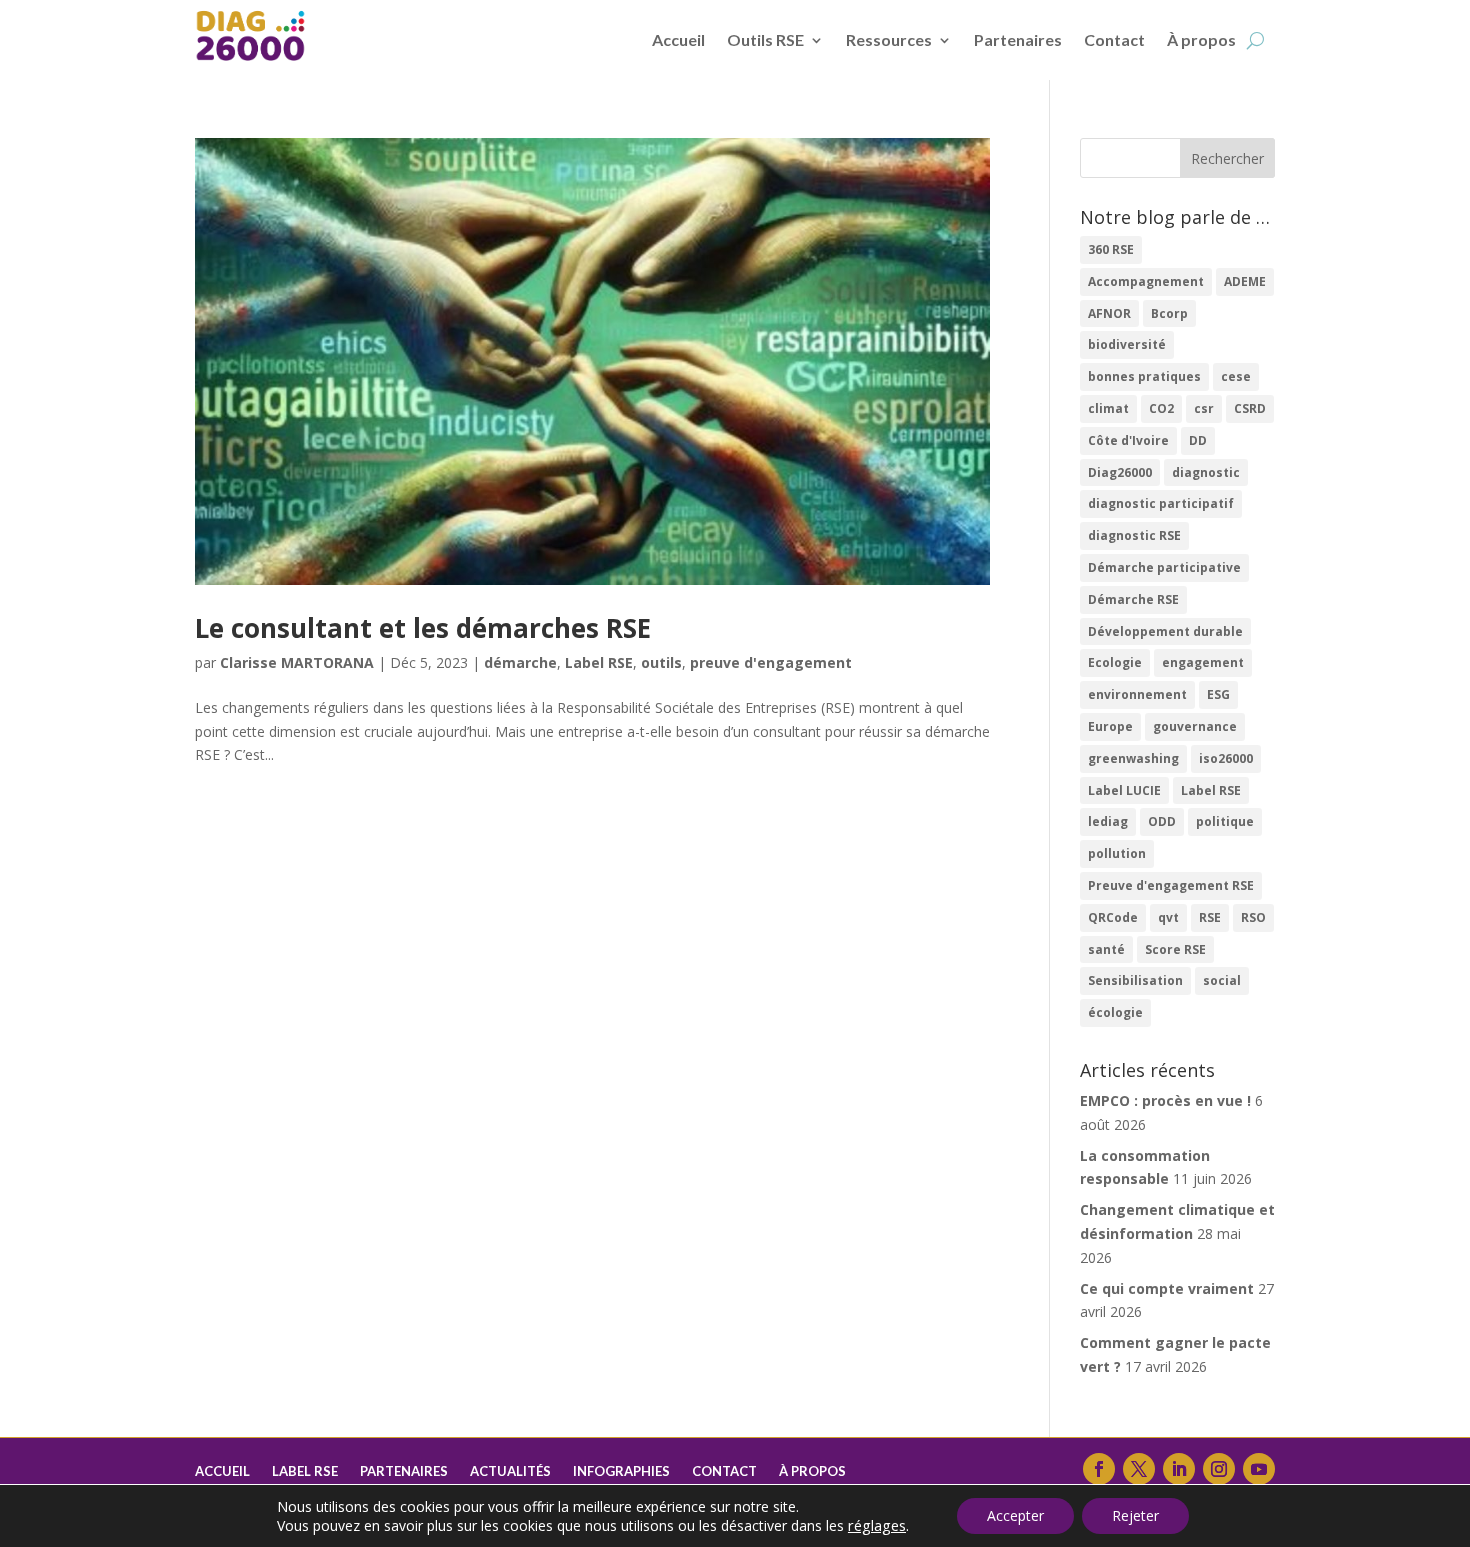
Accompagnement (1146, 281)
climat (1108, 408)
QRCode (1113, 917)
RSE (1210, 917)
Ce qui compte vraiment (1167, 1288)
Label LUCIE (1124, 790)
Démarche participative (1164, 567)
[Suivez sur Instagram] (1219, 1469)
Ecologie (1115, 662)
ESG (1218, 694)
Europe (1110, 726)
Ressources (889, 39)
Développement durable (1165, 631)
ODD (1162, 821)
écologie (1115, 1012)
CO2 (1161, 408)
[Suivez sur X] (1139, 1469)
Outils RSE (765, 39)
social (1222, 980)
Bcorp (1169, 313)
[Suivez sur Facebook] (1099, 1469)
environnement (1137, 694)
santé (1106, 949)
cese (1236, 376)
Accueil (678, 39)
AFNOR (1109, 313)
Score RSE (1175, 949)
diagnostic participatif (1161, 503)
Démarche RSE (1133, 599)
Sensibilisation (1135, 980)
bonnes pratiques (1144, 376)
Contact (1114, 39)
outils (661, 662)
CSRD (1250, 408)
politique (1225, 821)
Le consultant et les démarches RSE (423, 628)
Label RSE (599, 662)
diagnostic (1206, 472)
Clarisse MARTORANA (297, 662)
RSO (1253, 917)
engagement (1203, 662)
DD (1198, 440)
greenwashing (1133, 758)
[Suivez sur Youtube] (1259, 1469)
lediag (1108, 821)
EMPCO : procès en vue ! (1165, 1100)
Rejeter (1135, 1515)
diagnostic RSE (1134, 535)
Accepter (1015, 1515)
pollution (1117, 853)
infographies (621, 1471)
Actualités (510, 1471)
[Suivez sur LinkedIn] (1179, 1469)
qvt (1168, 917)
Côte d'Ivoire (1128, 440)
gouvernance (1195, 726)
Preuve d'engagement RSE (1171, 885)
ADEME (1245, 281)
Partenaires (1018, 39)
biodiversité (1127, 344)
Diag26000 (1120, 472)
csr (1204, 408)
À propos (1201, 39)
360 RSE (1111, 249)
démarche (520, 662)
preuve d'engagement (771, 662)
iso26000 (1226, 758)
